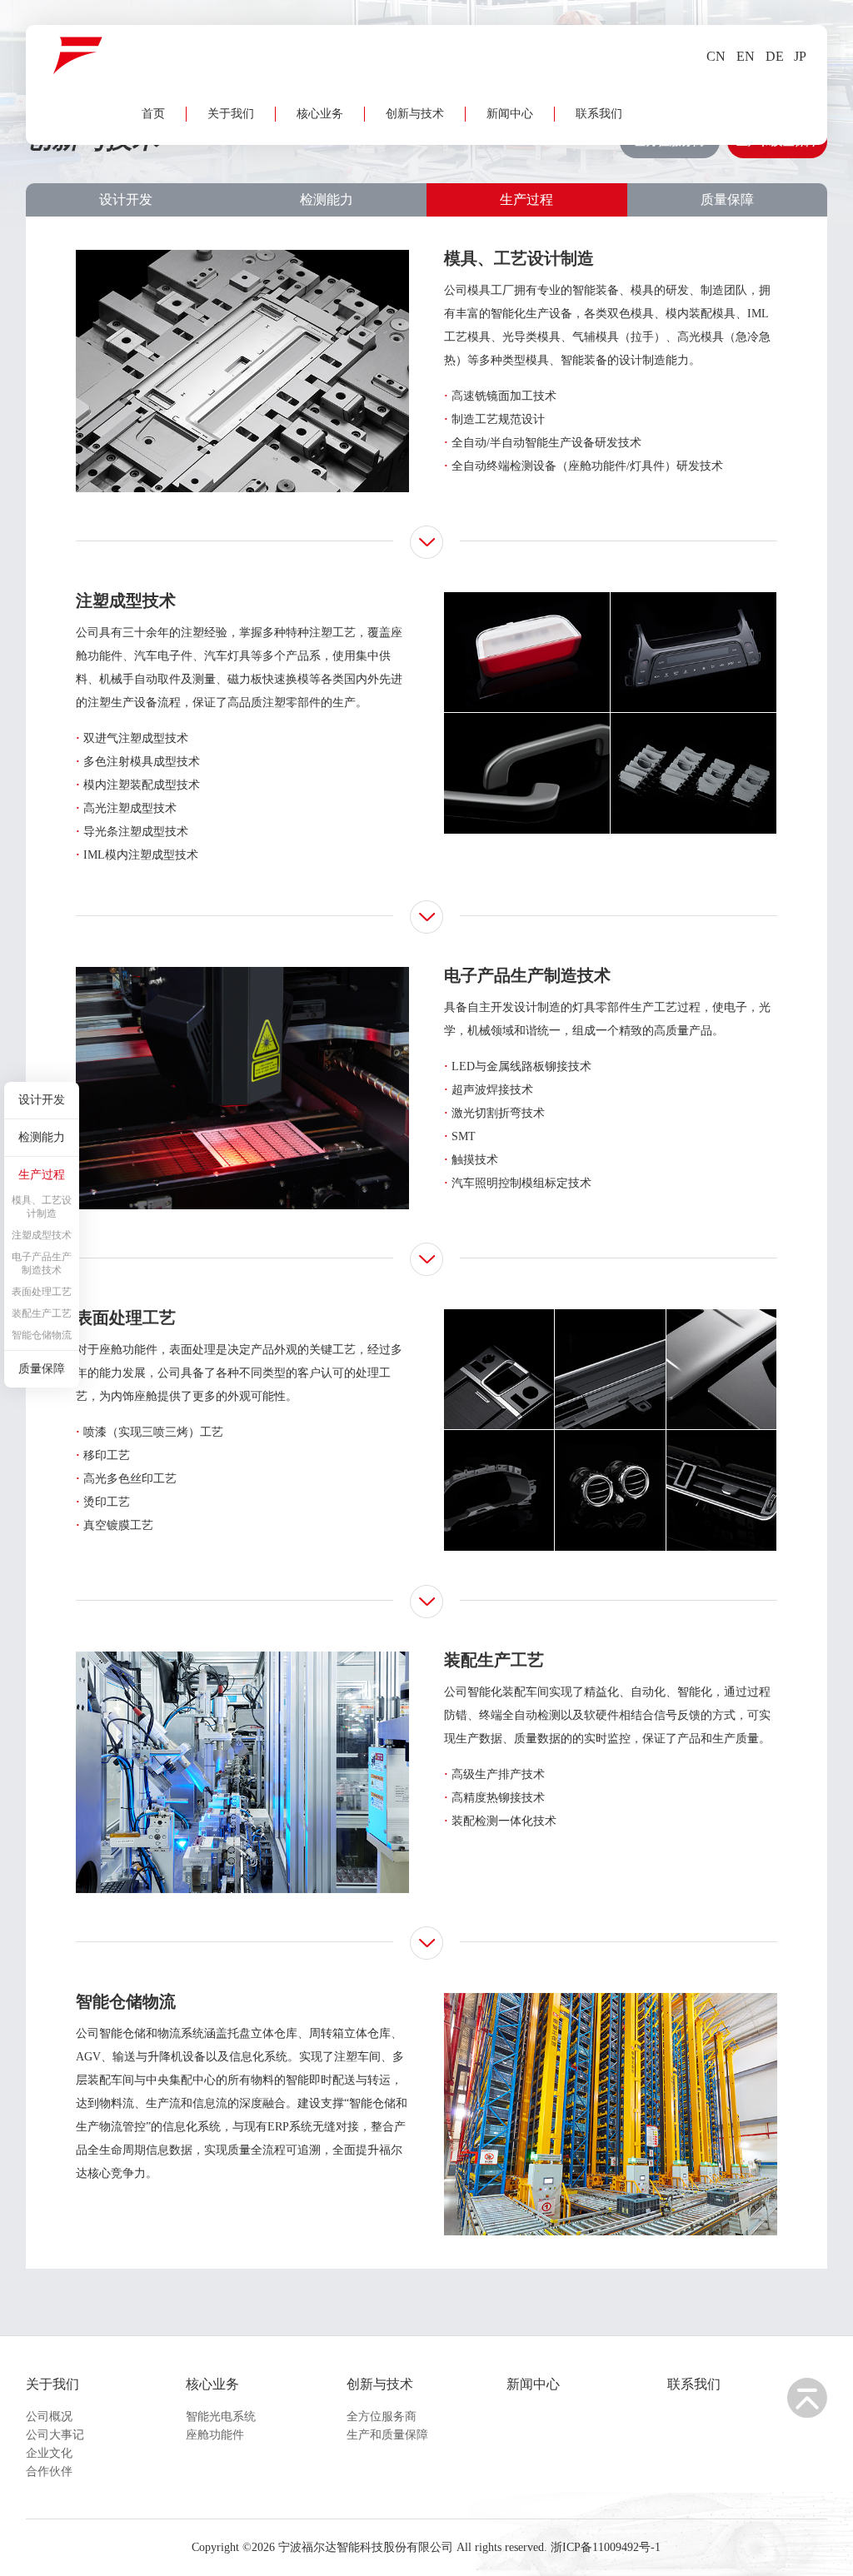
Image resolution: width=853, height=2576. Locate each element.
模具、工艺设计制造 (42, 1207)
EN (746, 56)
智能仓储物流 (42, 1335)
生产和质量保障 (387, 2435)
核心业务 (320, 114)
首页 (153, 114)
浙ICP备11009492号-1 (606, 2547)
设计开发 (126, 199)
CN (716, 56)
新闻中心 (510, 114)
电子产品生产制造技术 (42, 1263)
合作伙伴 (49, 2471)
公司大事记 (55, 2435)
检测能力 (327, 199)
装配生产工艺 (42, 1313)
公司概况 (49, 2417)
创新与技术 (415, 114)
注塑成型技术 (42, 1235)
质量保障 (727, 199)
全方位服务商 (382, 2417)
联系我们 (599, 114)
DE (775, 56)
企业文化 (49, 2453)
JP (800, 56)
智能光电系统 (221, 2417)
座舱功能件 (215, 2435)
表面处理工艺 (42, 1292)
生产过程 (526, 199)
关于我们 (231, 114)
